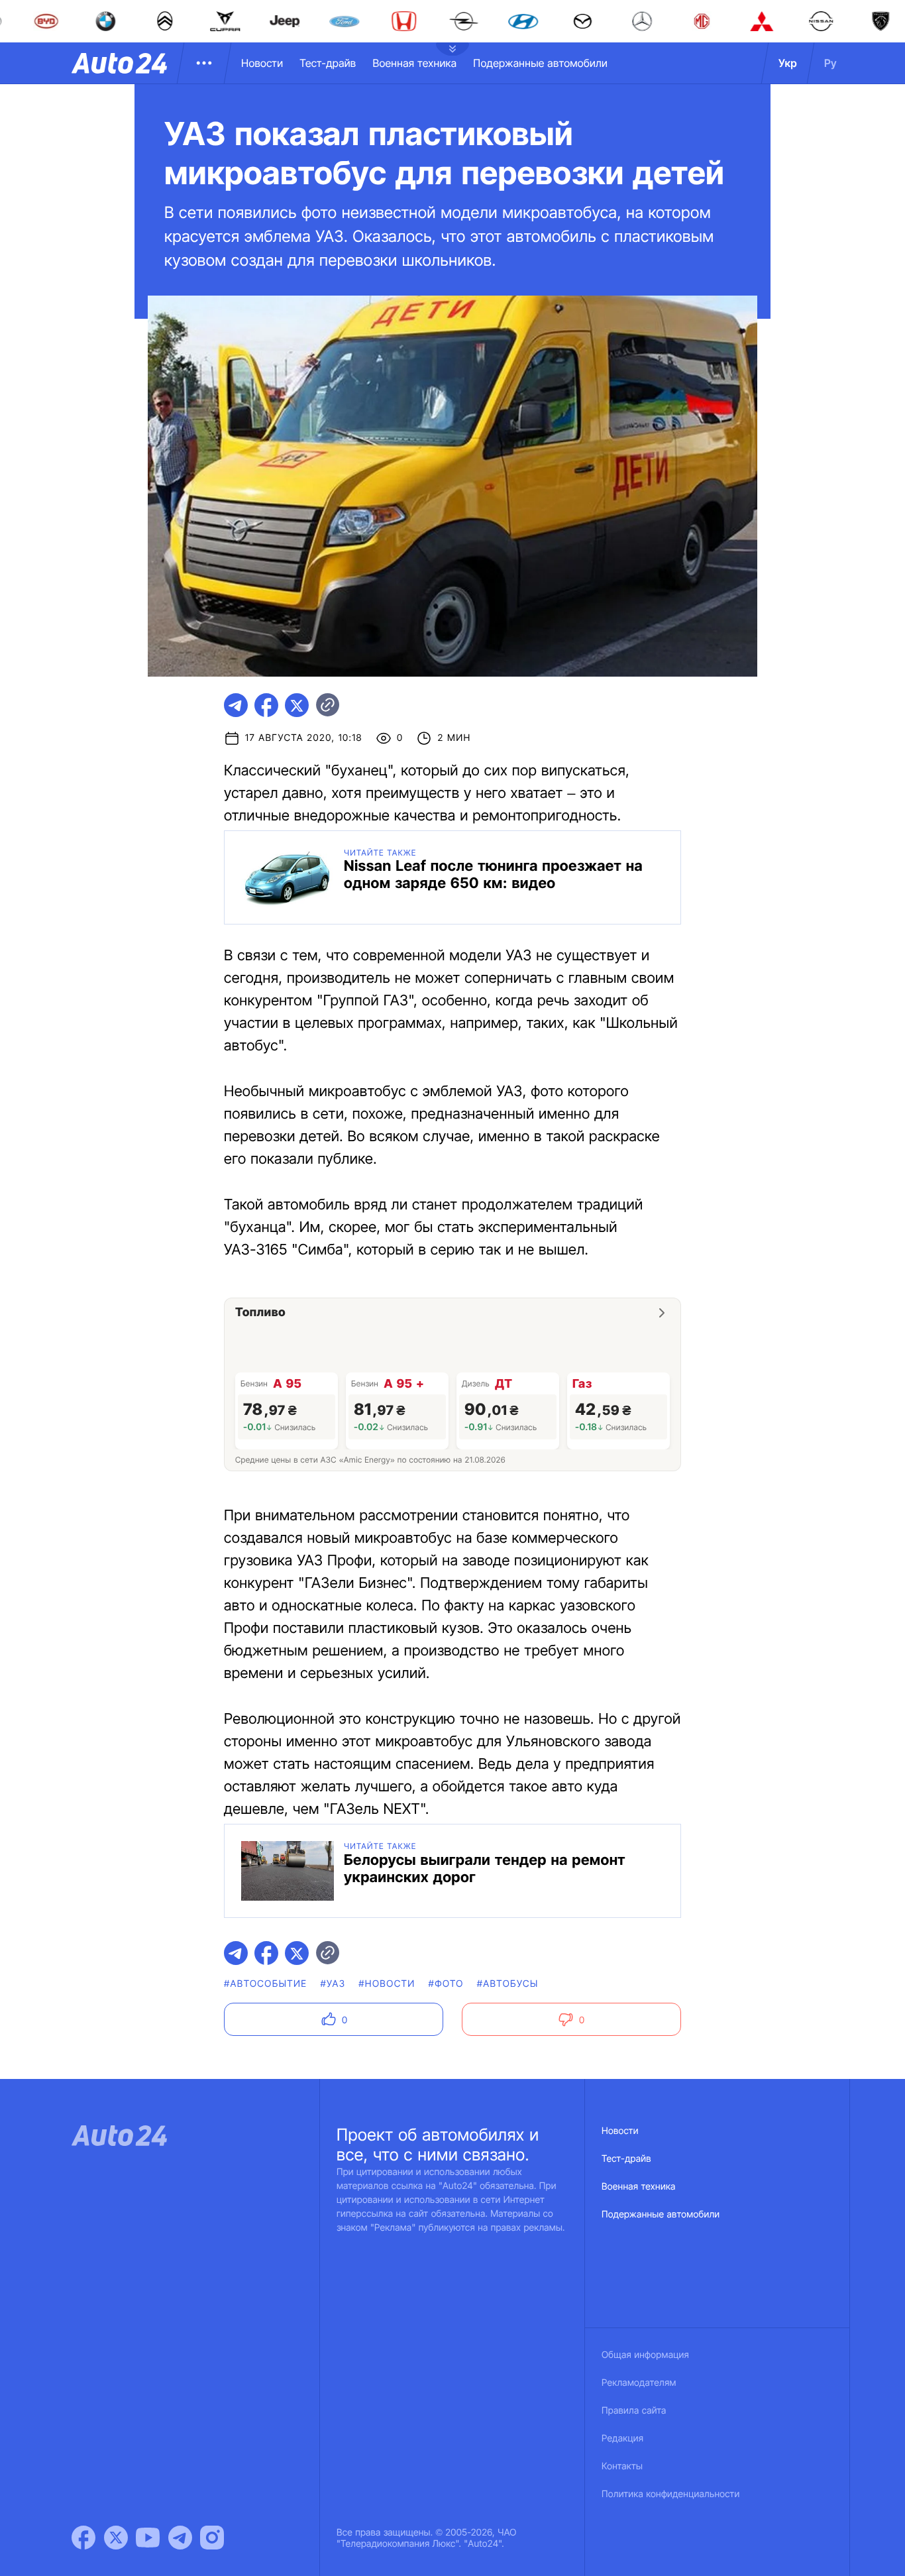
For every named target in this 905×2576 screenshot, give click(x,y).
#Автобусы (508, 1984)
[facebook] (266, 705)
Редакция (622, 2438)
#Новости (387, 1984)
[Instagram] (212, 2538)
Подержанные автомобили (540, 63)
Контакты (622, 2466)
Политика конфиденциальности (670, 2494)
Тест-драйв (328, 63)
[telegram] (236, 705)
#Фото (446, 1984)
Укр (788, 63)
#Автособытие (265, 1984)
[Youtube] (148, 2538)
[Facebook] (83, 2538)
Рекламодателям (639, 2383)
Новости (262, 63)
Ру (830, 63)
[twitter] (297, 705)
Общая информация (645, 2355)
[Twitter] (116, 2538)
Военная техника (414, 63)
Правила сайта (634, 2411)
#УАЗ (333, 1984)
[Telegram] (180, 2538)
